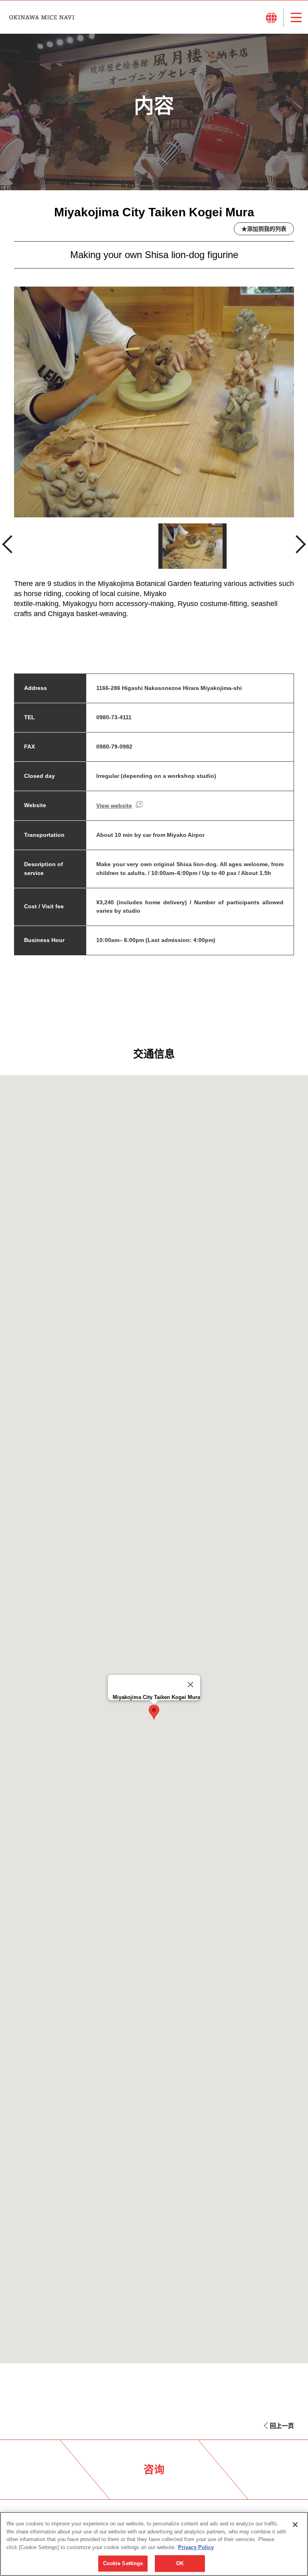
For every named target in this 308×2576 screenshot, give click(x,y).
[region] (154, 2544)
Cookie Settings (123, 2563)
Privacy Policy (196, 2547)
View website (114, 806)
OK (180, 2563)
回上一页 (282, 2426)
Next (300, 548)
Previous (11, 548)
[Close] (190, 1685)
